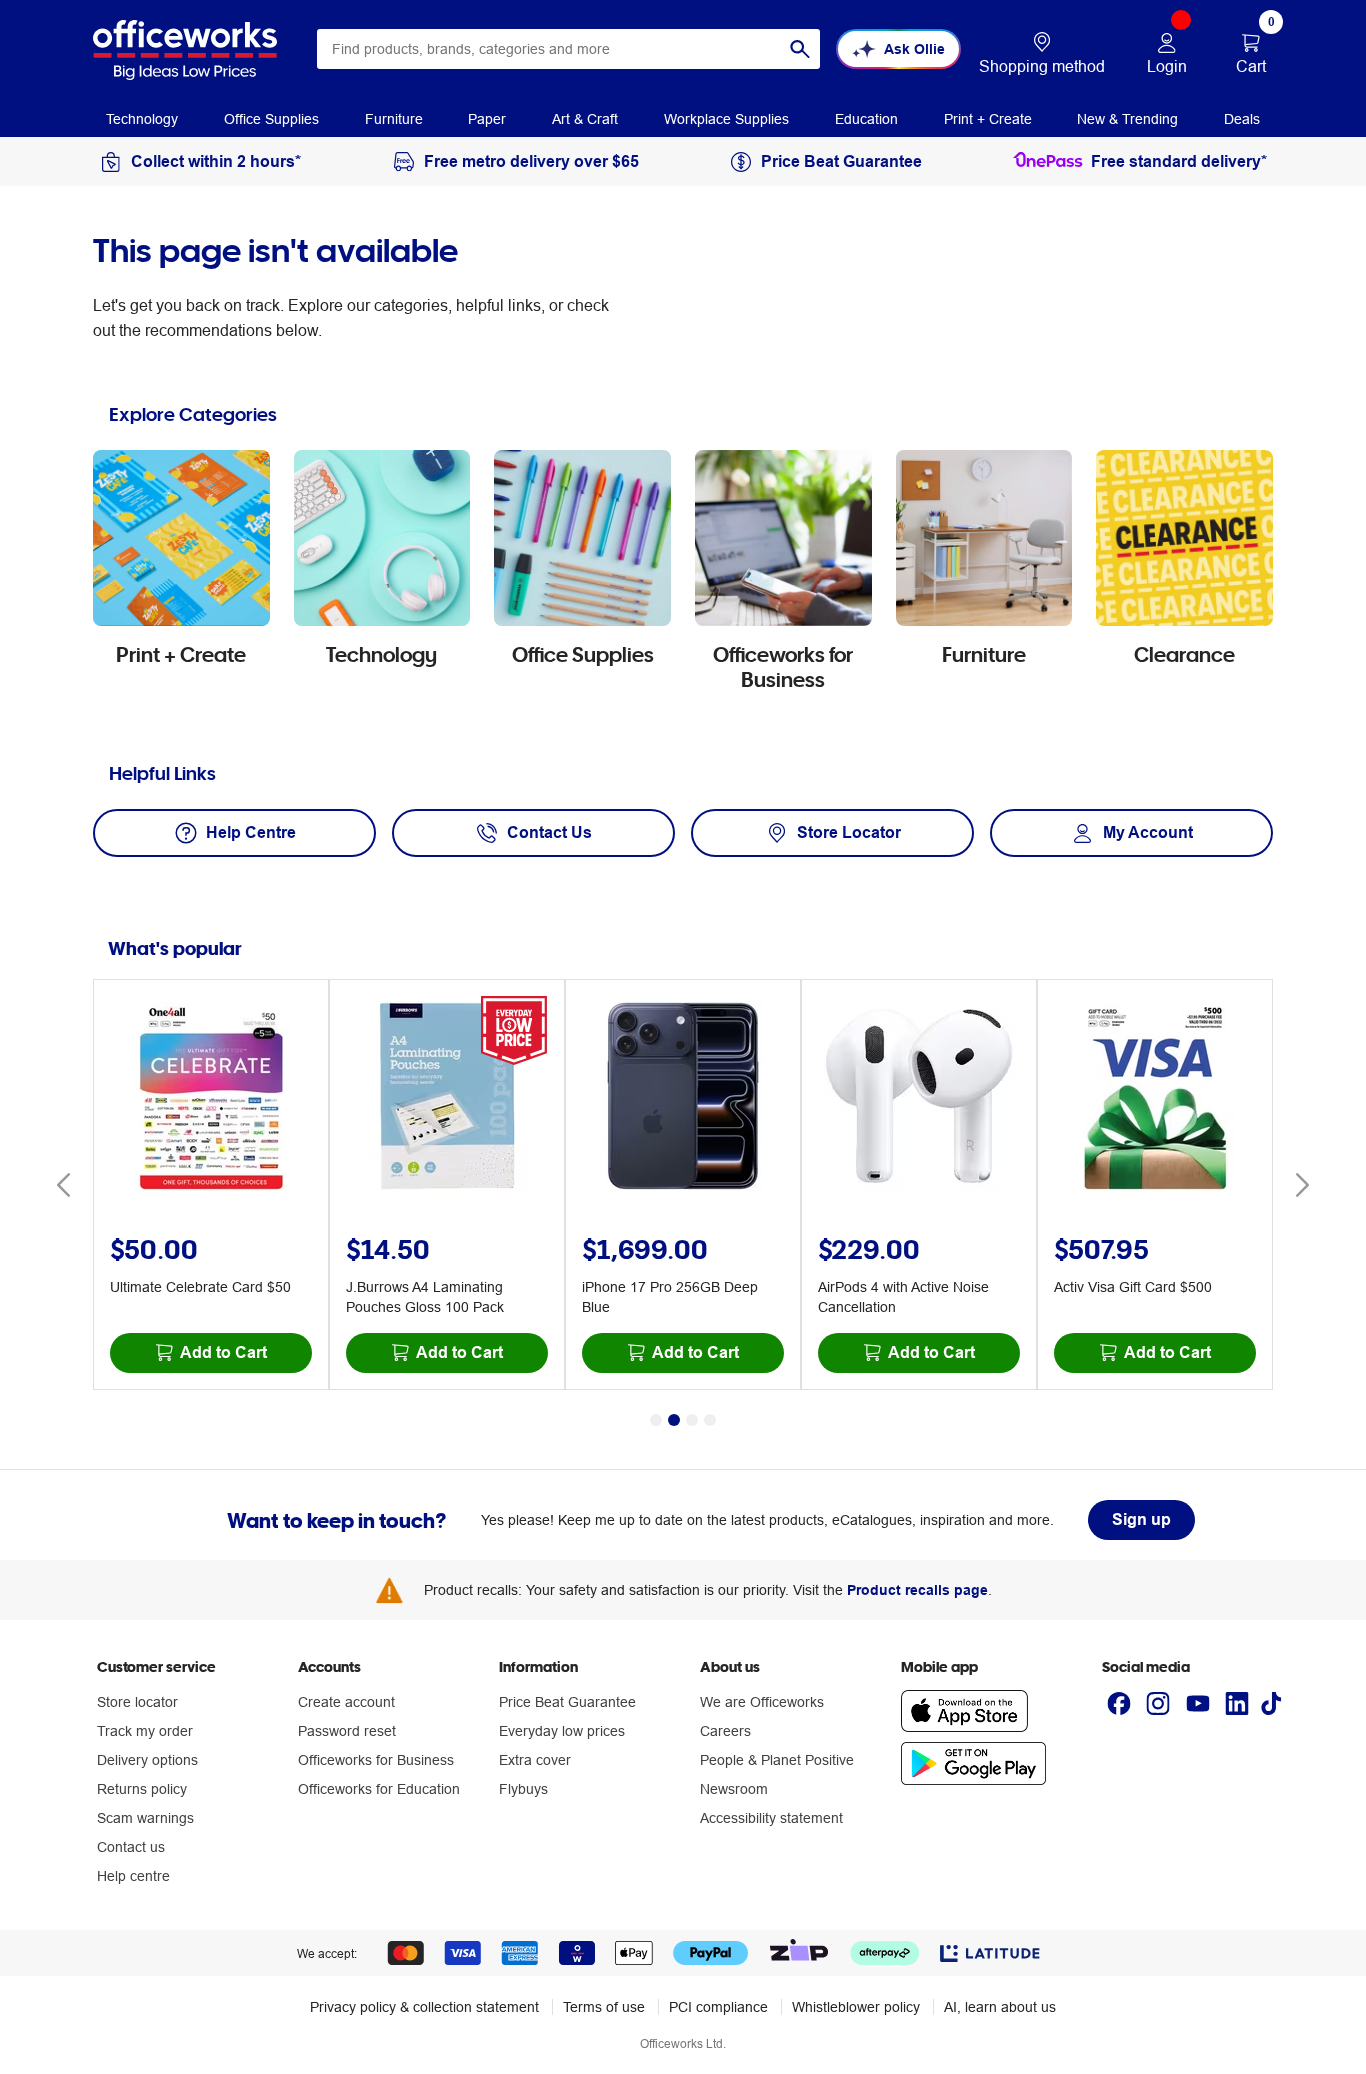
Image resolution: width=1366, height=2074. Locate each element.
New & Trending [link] (1127, 119)
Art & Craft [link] (585, 119)
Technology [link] (142, 119)
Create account (346, 1702)
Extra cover (535, 1760)
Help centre (133, 1876)
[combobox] (568, 49)
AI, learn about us (1000, 2007)
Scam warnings (145, 1818)
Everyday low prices (562, 1731)
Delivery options (147, 1760)
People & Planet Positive (777, 1760)
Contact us (131, 1847)
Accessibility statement (771, 1818)
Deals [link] (1242, 119)
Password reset (347, 1731)
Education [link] (866, 119)
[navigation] (142, 118)
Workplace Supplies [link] (726, 119)
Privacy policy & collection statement (424, 2007)
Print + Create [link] (988, 119)
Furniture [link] (394, 119)
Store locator (137, 1702)
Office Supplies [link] (271, 119)
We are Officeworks (762, 1702)
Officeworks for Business (376, 1760)
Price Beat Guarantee (567, 1702)
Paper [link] (487, 119)
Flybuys (523, 1789)
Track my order (145, 1731)
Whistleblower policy (856, 2007)
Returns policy (142, 1789)
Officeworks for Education (379, 1789)
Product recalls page (917, 1590)
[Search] (800, 49)
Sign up (1141, 1519)
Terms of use (604, 2007)
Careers (725, 1731)
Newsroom (734, 1789)
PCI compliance (718, 2007)
